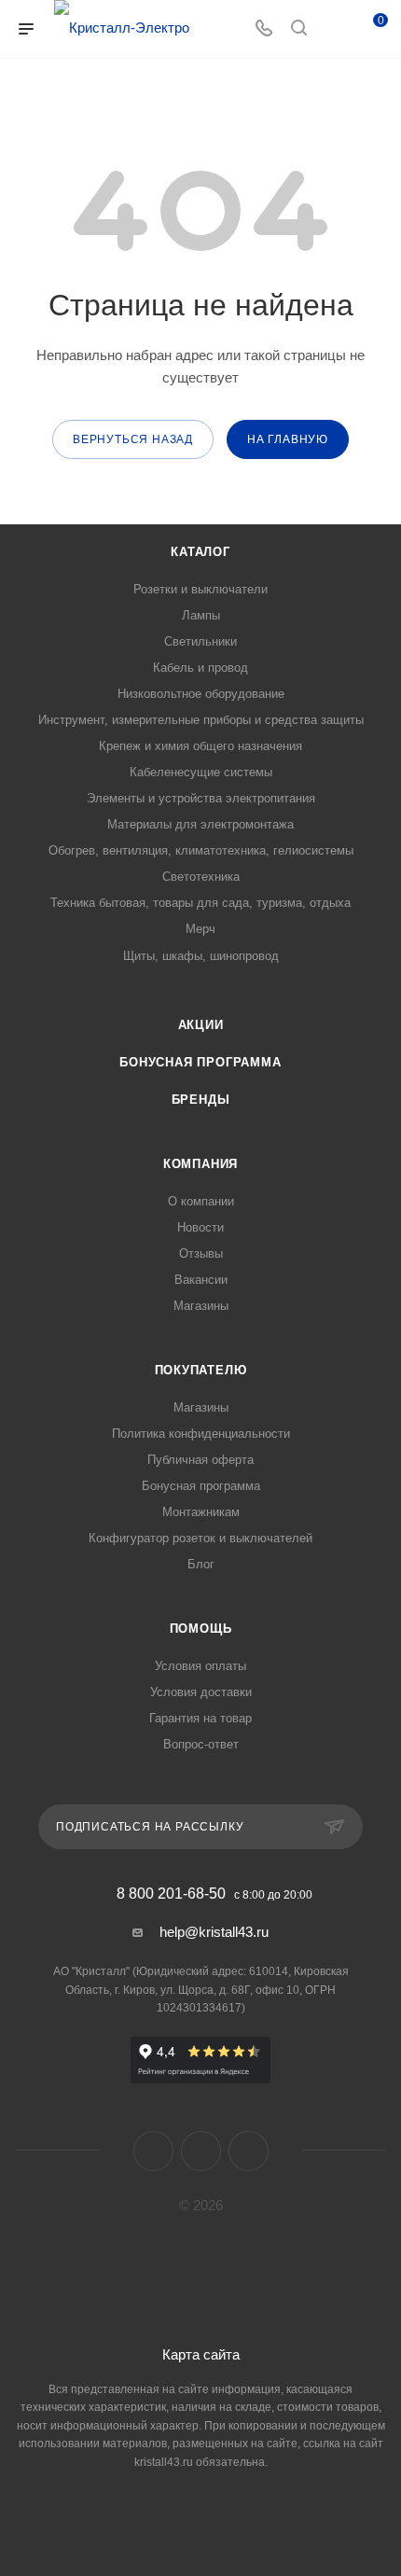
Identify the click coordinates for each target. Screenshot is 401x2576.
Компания (200, 1164)
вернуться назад (133, 439)
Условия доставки (201, 1692)
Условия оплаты (200, 1666)
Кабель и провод (200, 668)
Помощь (201, 1629)
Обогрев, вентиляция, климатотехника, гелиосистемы (201, 850)
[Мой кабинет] (334, 29)
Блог (201, 1564)
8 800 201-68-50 (171, 1894)
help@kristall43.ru (214, 1932)
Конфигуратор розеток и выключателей (200, 1538)
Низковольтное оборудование (201, 694)
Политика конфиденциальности (201, 1434)
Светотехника (201, 877)
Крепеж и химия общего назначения (200, 746)
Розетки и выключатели (200, 589)
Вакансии (201, 1280)
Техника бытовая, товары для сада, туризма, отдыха (200, 903)
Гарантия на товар (200, 1718)
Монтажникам (201, 1512)
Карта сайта (201, 2354)
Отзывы (201, 1253)
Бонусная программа (200, 1062)
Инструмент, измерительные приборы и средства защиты (201, 720)
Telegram (201, 2151)
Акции (201, 1025)
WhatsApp (249, 2151)
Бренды (201, 1100)
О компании (201, 1201)
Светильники (200, 641)
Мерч (200, 929)
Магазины (201, 1306)
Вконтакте (153, 2151)
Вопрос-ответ (201, 1744)
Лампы (201, 615)
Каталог (200, 552)
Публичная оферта (200, 1460)
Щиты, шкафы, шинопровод (201, 956)
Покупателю (201, 1370)
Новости (200, 1227)
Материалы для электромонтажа (200, 824)
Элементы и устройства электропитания (201, 798)
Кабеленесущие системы (201, 772)
